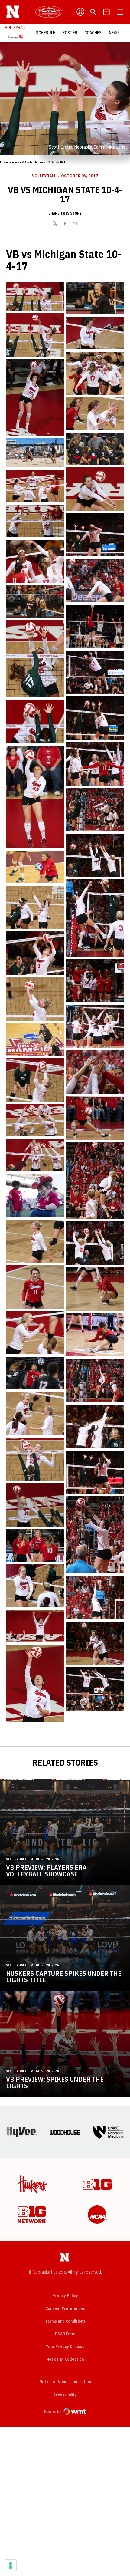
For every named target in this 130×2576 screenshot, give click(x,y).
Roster (70, 33)
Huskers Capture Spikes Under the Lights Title (64, 1976)
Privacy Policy (65, 2296)
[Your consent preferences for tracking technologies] (11, 2565)
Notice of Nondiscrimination (65, 2382)
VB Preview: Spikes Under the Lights (55, 2082)
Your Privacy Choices (65, 2347)
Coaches (93, 33)
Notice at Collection (65, 2359)
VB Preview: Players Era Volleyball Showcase (46, 1871)
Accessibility (65, 2395)
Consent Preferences (65, 2308)
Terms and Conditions (65, 2321)
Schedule (45, 33)
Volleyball (44, 176)
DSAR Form (65, 2334)
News (114, 33)
